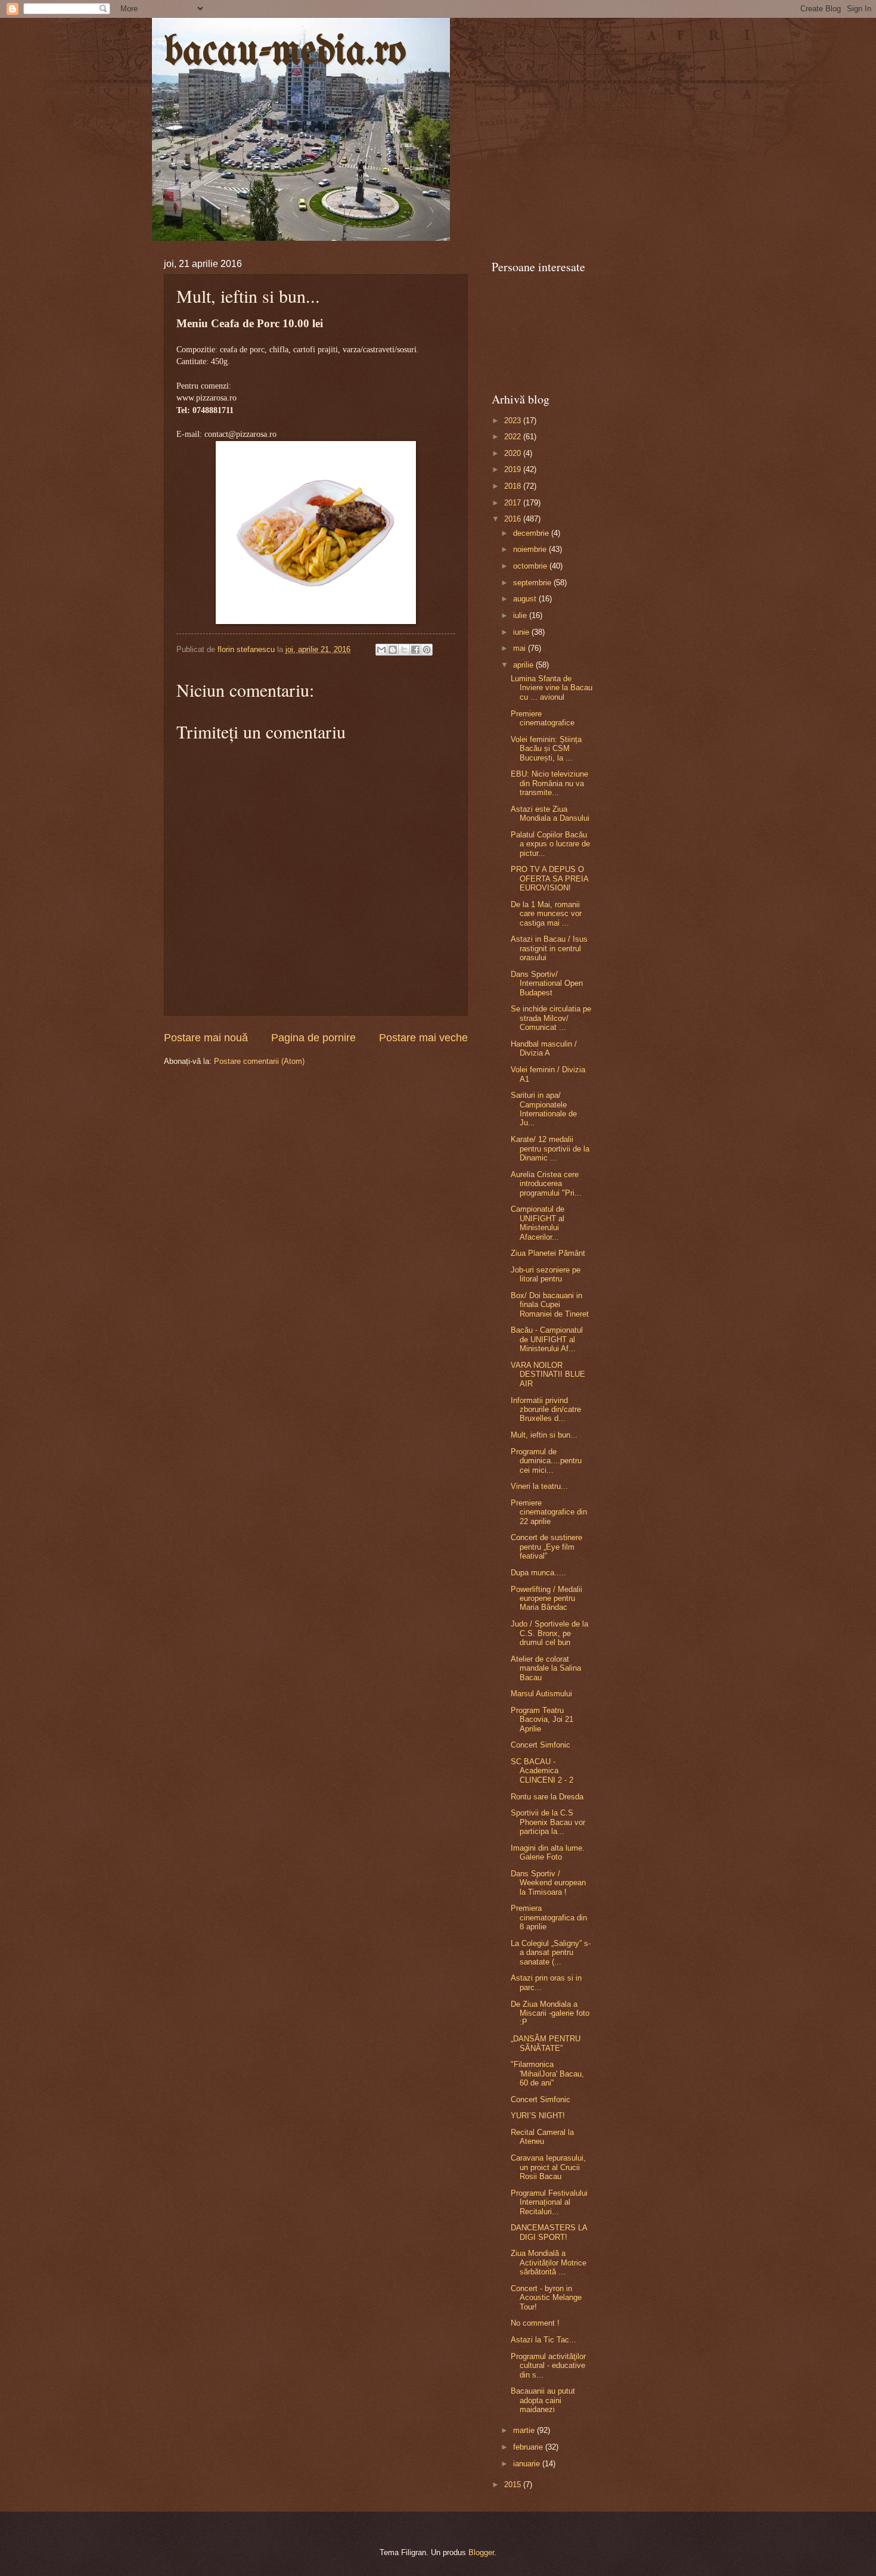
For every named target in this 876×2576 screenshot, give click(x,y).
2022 (514, 437)
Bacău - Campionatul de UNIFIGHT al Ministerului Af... (547, 1339)
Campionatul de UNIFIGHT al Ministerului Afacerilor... (538, 1223)
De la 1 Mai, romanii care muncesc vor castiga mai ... (546, 914)
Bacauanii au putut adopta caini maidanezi (543, 2400)
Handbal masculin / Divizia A (544, 1048)
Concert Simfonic (540, 1745)
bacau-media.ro (285, 53)
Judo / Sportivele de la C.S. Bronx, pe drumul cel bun (549, 1633)
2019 (514, 469)
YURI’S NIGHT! (538, 2116)
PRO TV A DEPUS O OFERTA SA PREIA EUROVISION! (549, 879)
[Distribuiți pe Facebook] (415, 650)
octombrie (531, 566)
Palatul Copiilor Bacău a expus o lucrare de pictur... (550, 844)
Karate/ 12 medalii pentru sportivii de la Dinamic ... (550, 1149)
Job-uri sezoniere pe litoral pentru (546, 1274)
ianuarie (528, 2464)
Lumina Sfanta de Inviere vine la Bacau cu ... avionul (552, 688)
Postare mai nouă (206, 1038)
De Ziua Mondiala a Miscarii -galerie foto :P (550, 2013)
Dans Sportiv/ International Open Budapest (547, 983)
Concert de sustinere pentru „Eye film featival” (546, 1547)
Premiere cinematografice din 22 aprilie (549, 1512)
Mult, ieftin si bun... (544, 1435)
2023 (514, 420)
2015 (514, 2485)
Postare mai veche (423, 1038)
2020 (514, 453)
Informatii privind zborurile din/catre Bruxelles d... (546, 1410)
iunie (522, 632)
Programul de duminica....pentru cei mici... (546, 1461)
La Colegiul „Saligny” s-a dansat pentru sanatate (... (551, 1953)
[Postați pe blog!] (393, 650)
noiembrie (531, 549)
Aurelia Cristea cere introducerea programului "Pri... (546, 1184)
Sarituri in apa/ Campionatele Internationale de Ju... (544, 1109)
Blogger (481, 2552)
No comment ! (535, 2323)
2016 (514, 519)
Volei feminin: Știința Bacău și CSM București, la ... (546, 749)
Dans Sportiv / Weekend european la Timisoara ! (548, 1883)
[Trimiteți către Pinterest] (427, 650)
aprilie (524, 665)
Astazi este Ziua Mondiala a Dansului (550, 814)
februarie (529, 2447)
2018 (514, 486)
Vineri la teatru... (539, 1486)
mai (521, 648)
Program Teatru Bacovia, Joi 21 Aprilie (542, 1720)
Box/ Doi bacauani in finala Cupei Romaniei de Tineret (550, 1305)
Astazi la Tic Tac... (543, 2340)
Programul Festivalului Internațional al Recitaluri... (549, 2202)
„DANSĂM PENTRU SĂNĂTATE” (546, 2043)
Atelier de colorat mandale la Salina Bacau (546, 1668)
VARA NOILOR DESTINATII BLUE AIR (548, 1374)
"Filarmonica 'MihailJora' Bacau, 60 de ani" (547, 2074)
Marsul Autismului (541, 1694)
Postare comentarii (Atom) (259, 1061)
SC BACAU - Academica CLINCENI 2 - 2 (542, 1771)
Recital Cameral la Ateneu (542, 2137)
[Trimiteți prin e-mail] (381, 650)
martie (525, 2430)
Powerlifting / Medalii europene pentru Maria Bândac (546, 1599)
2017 (514, 503)
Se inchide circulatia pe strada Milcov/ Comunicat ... (551, 1018)
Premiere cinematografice (543, 718)
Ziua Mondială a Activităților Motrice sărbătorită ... (549, 2262)
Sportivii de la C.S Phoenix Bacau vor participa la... (548, 1822)
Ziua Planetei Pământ (548, 1253)
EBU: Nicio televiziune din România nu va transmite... (549, 783)
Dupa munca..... (538, 1573)
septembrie (533, 583)
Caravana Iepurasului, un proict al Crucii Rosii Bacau (548, 2167)
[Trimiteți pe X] (404, 650)
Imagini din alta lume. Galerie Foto (548, 1852)
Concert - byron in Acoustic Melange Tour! (546, 2298)
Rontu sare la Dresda (547, 1797)
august (526, 599)
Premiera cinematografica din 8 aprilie (549, 1917)
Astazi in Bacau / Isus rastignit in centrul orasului (549, 948)
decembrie (532, 533)
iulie (521, 615)
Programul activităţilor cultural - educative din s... (548, 2366)
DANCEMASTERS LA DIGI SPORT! (549, 2232)
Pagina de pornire (313, 1038)
